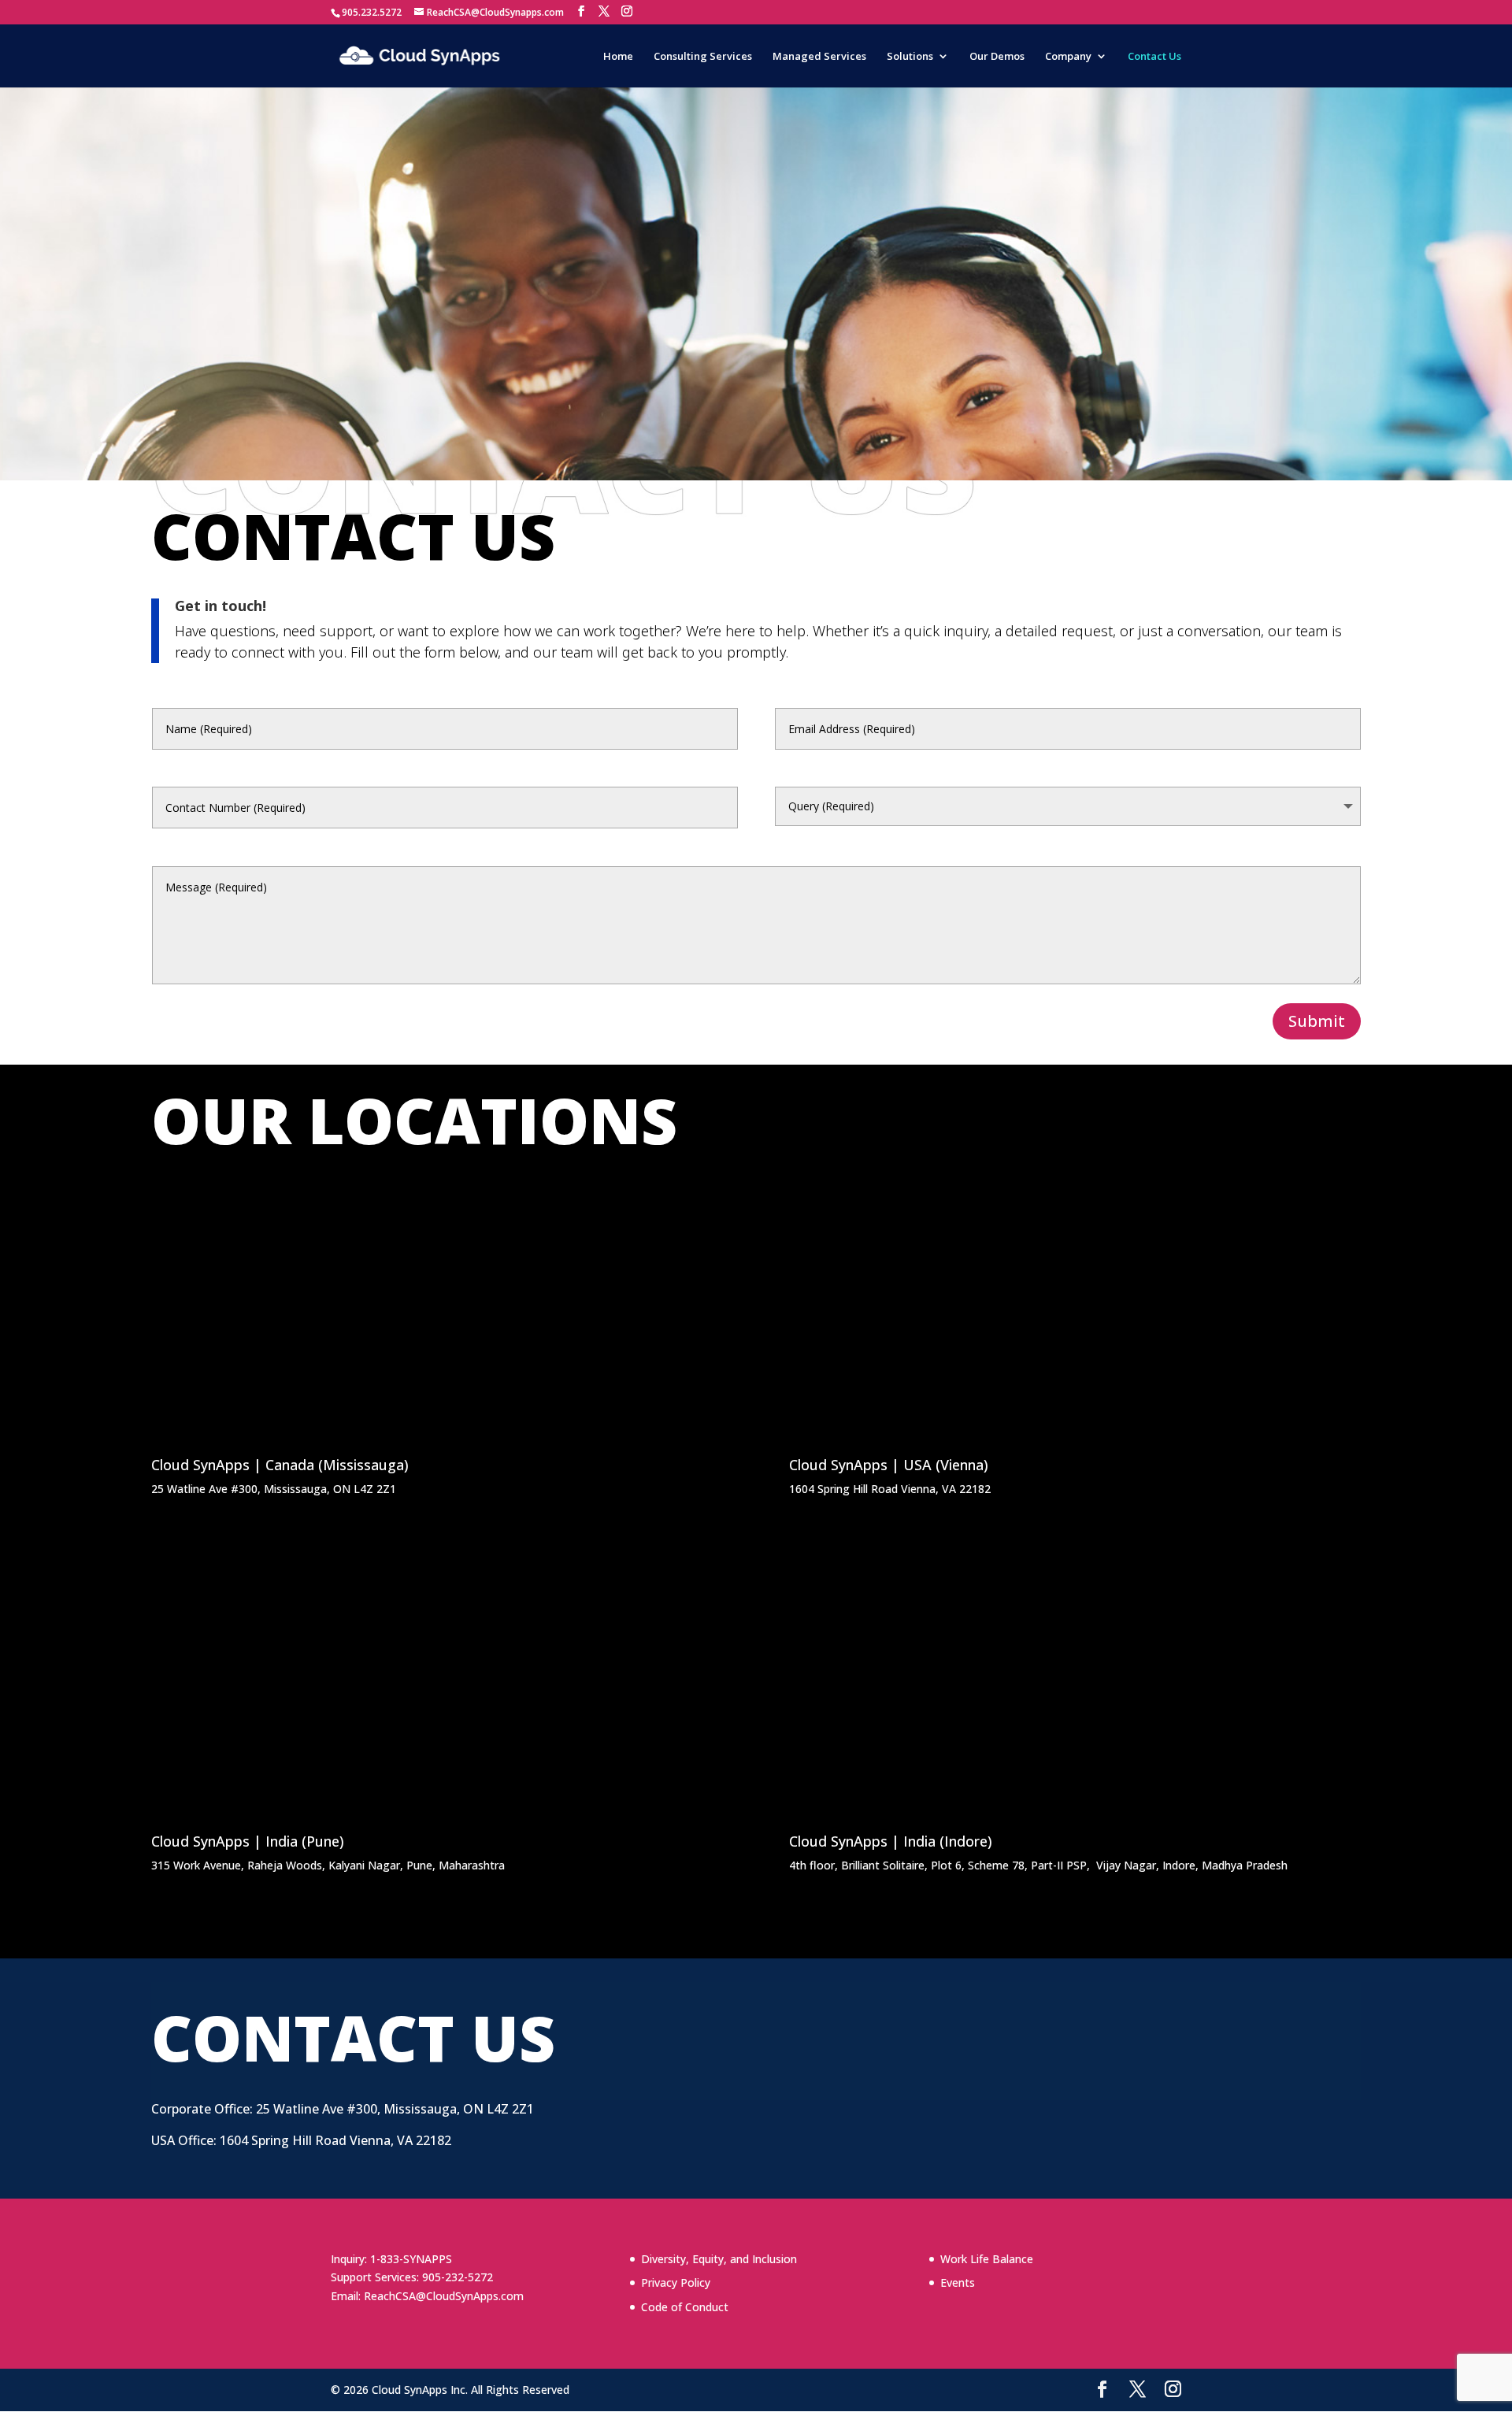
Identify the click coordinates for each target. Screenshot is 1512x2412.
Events (958, 2282)
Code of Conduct (685, 2307)
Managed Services (819, 57)
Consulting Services (703, 57)
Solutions (910, 57)
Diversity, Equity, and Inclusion (719, 2259)
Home (618, 57)
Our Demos (997, 57)
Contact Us (1154, 57)
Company (1068, 57)
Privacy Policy (676, 2282)
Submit (1317, 1021)
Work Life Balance (987, 2259)
